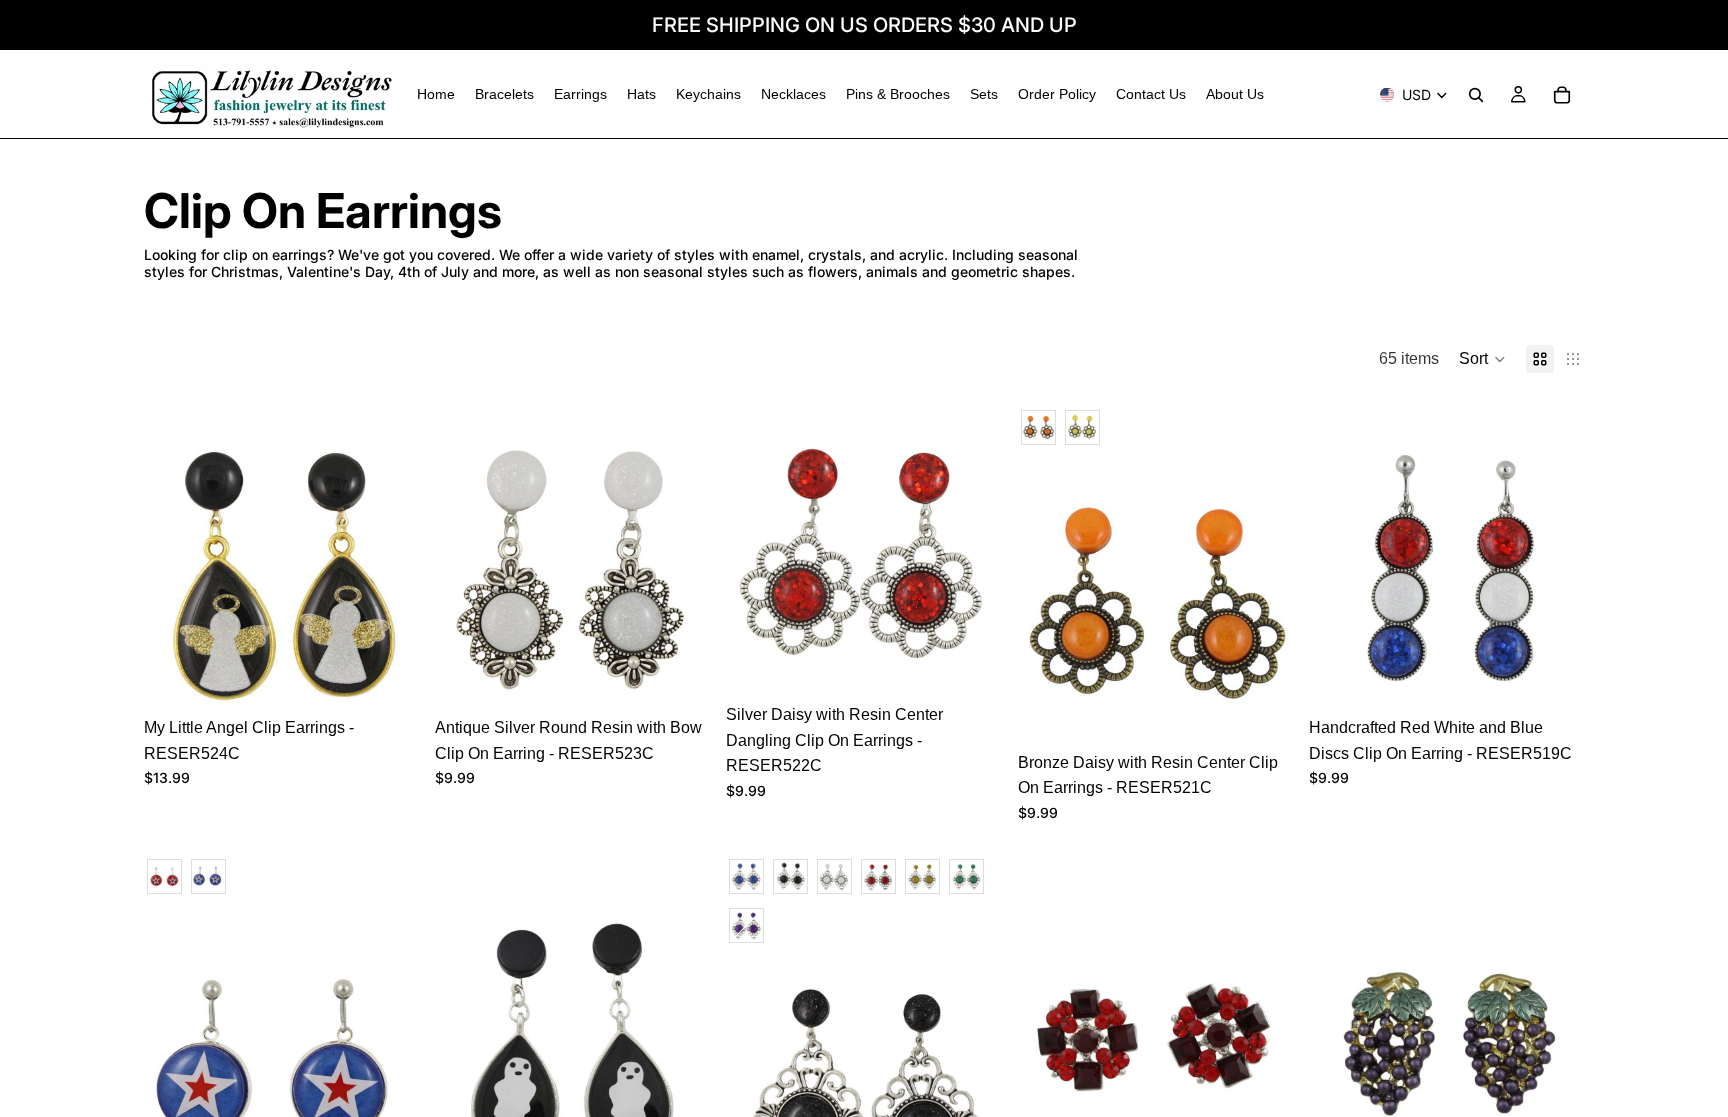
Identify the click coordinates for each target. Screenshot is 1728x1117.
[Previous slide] (174, 569)
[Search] (1476, 95)
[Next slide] (389, 569)
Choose (1279, 710)
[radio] (1038, 427)
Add (405, 676)
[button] (1482, 359)
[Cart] (1562, 95)
